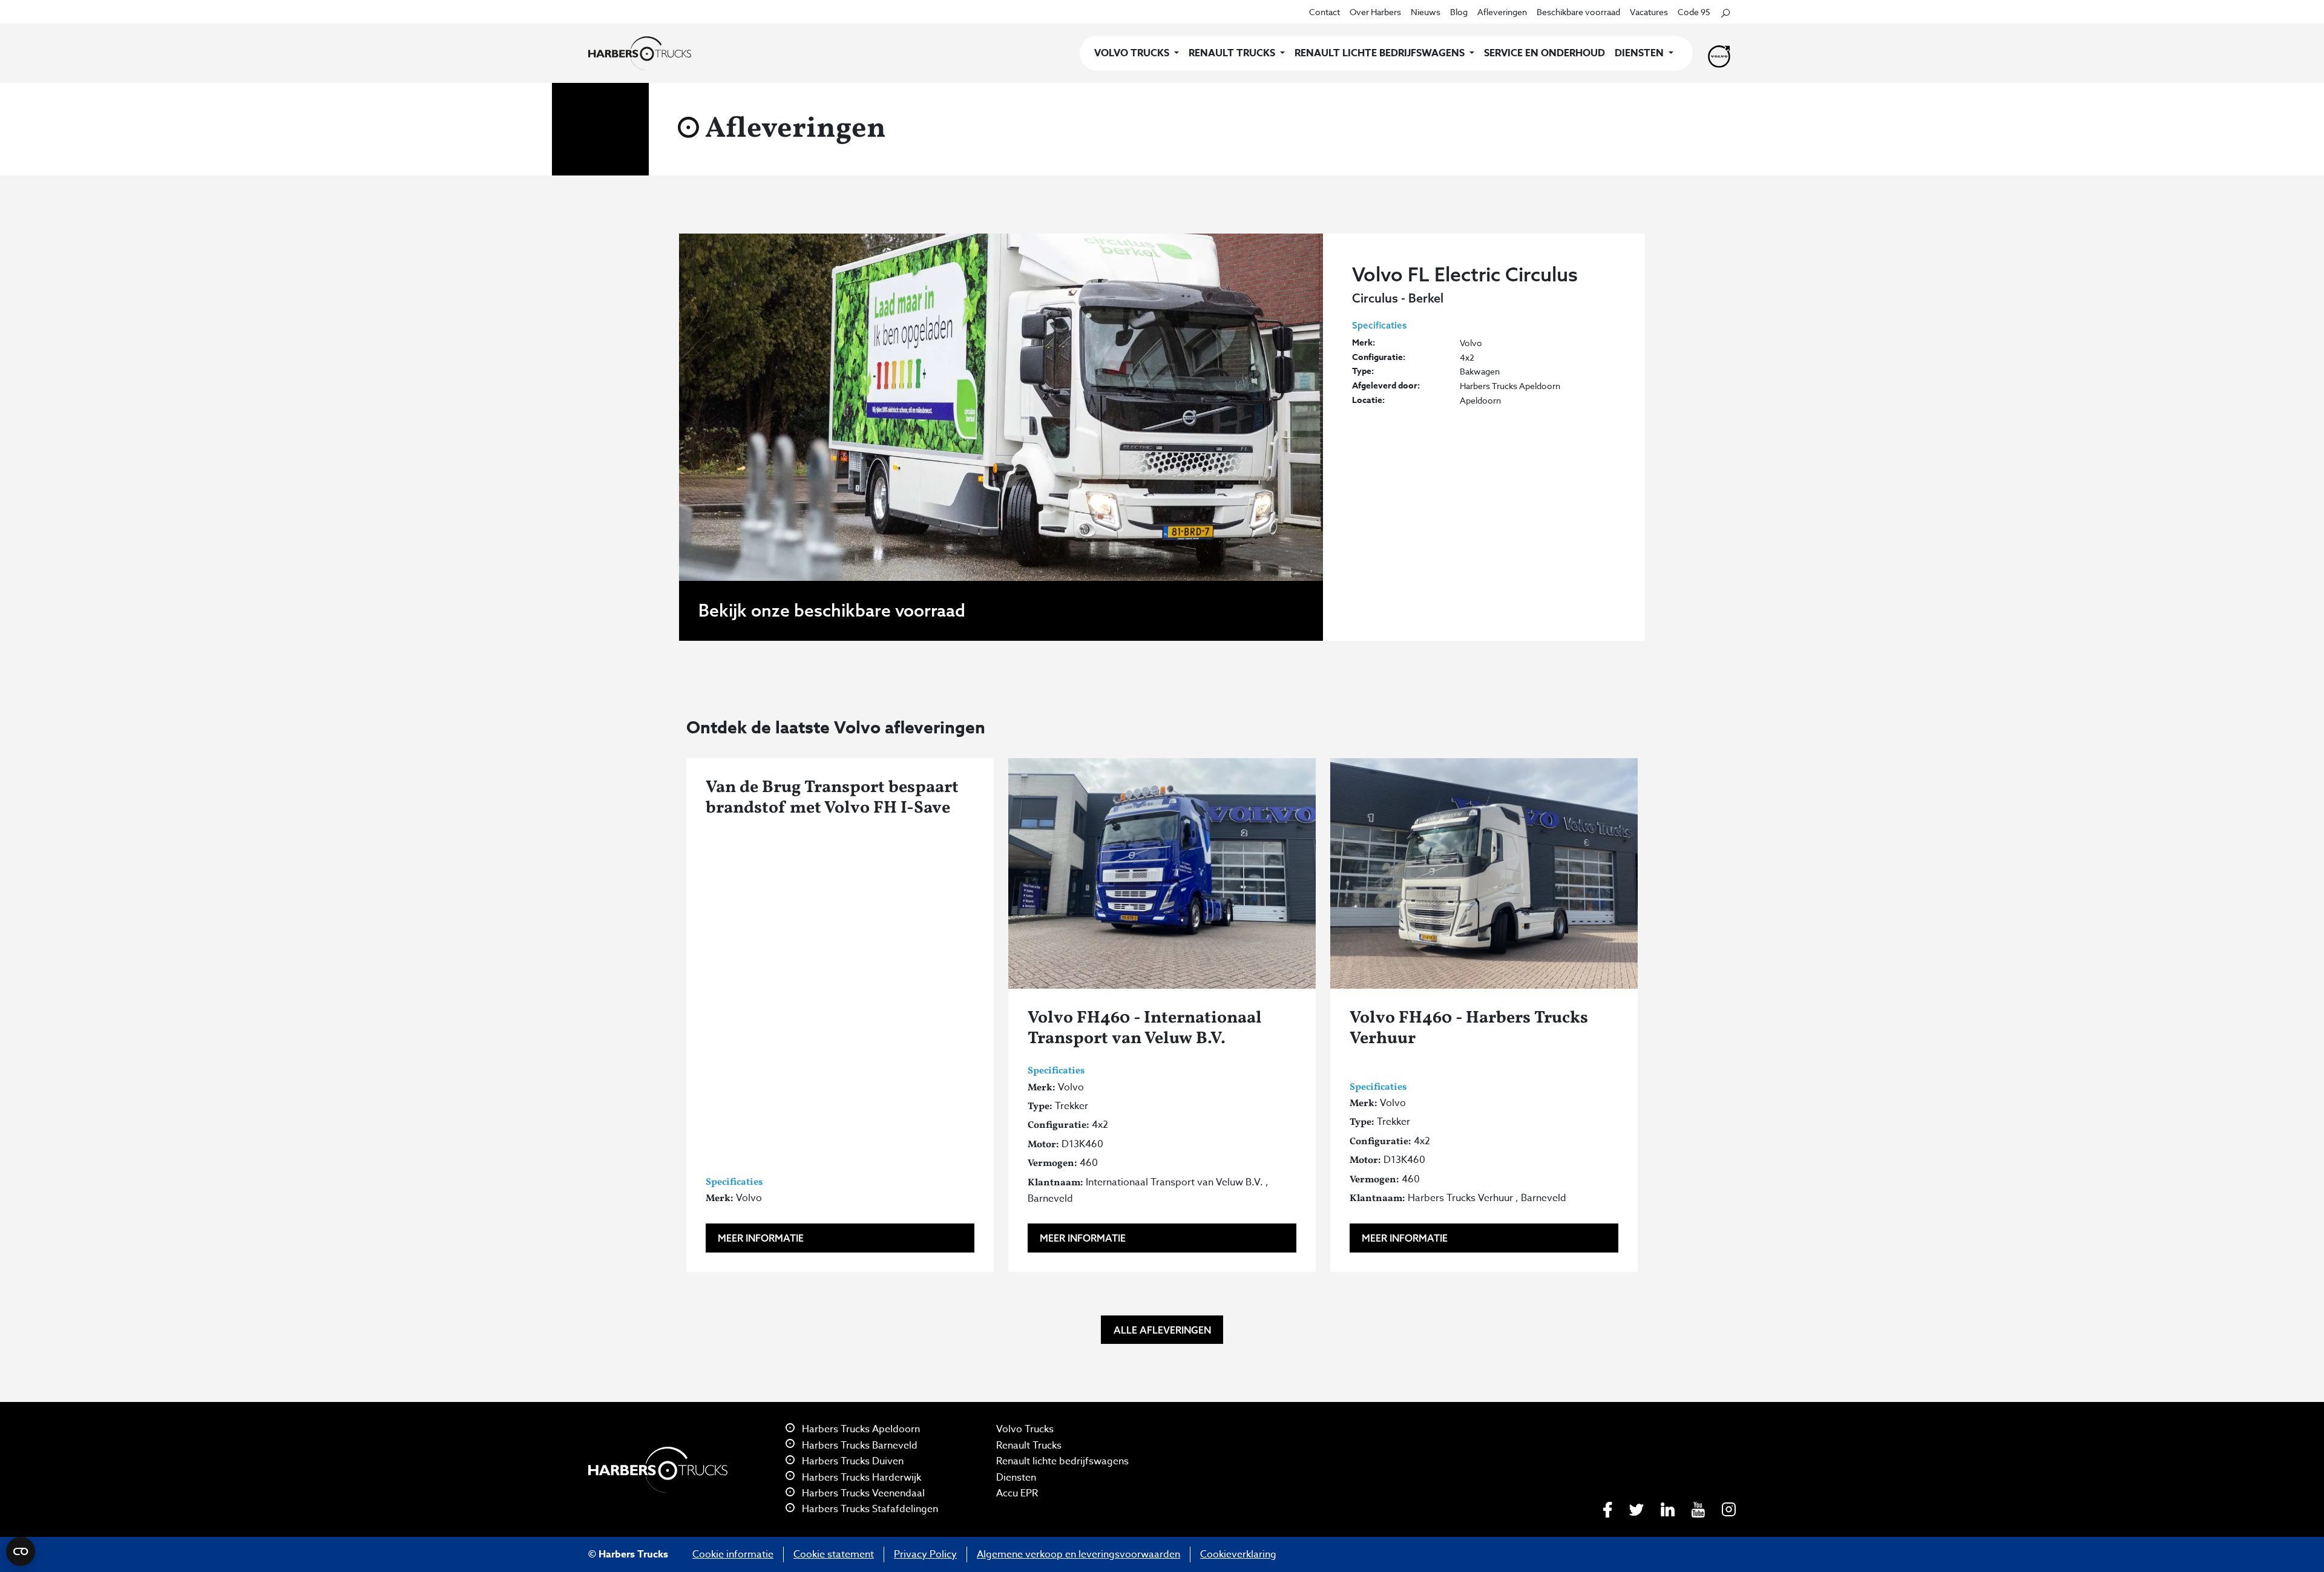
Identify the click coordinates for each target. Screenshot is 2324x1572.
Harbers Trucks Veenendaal (862, 1493)
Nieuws (1426, 12)
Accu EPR (1017, 1493)
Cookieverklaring (1238, 1554)
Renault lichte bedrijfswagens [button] (1381, 53)
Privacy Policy (925, 1554)
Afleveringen (1502, 12)
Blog (1459, 12)
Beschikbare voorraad (1578, 12)
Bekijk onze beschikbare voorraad (832, 610)
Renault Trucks (1029, 1446)
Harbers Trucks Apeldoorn (860, 1429)
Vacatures (1649, 12)
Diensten (1016, 1478)
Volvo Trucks (1025, 1429)
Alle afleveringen (1162, 1330)
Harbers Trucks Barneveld (858, 1446)
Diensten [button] (1640, 53)
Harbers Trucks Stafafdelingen (869, 1509)
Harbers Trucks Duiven (852, 1461)
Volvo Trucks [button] (1133, 53)
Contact (1324, 12)
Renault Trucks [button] (1233, 53)
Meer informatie (761, 1238)
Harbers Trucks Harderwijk (860, 1478)
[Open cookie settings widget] (21, 1551)
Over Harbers (1375, 12)
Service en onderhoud (1544, 53)
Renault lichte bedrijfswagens (1062, 1461)
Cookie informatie (733, 1554)
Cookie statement (834, 1554)
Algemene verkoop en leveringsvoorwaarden (1078, 1554)
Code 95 (1694, 12)
